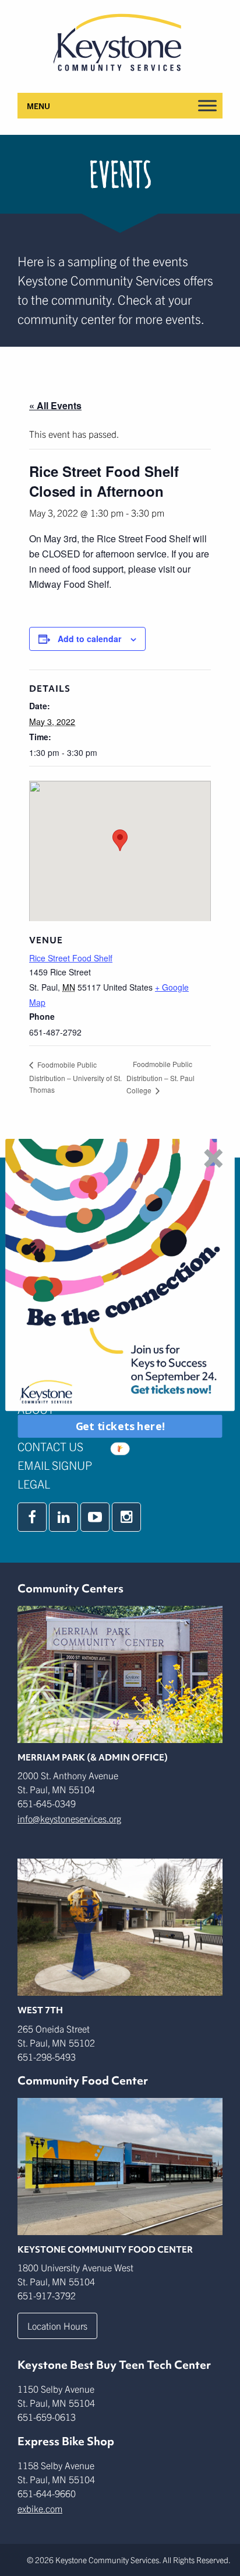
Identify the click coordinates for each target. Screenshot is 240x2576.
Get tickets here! (120, 1426)
